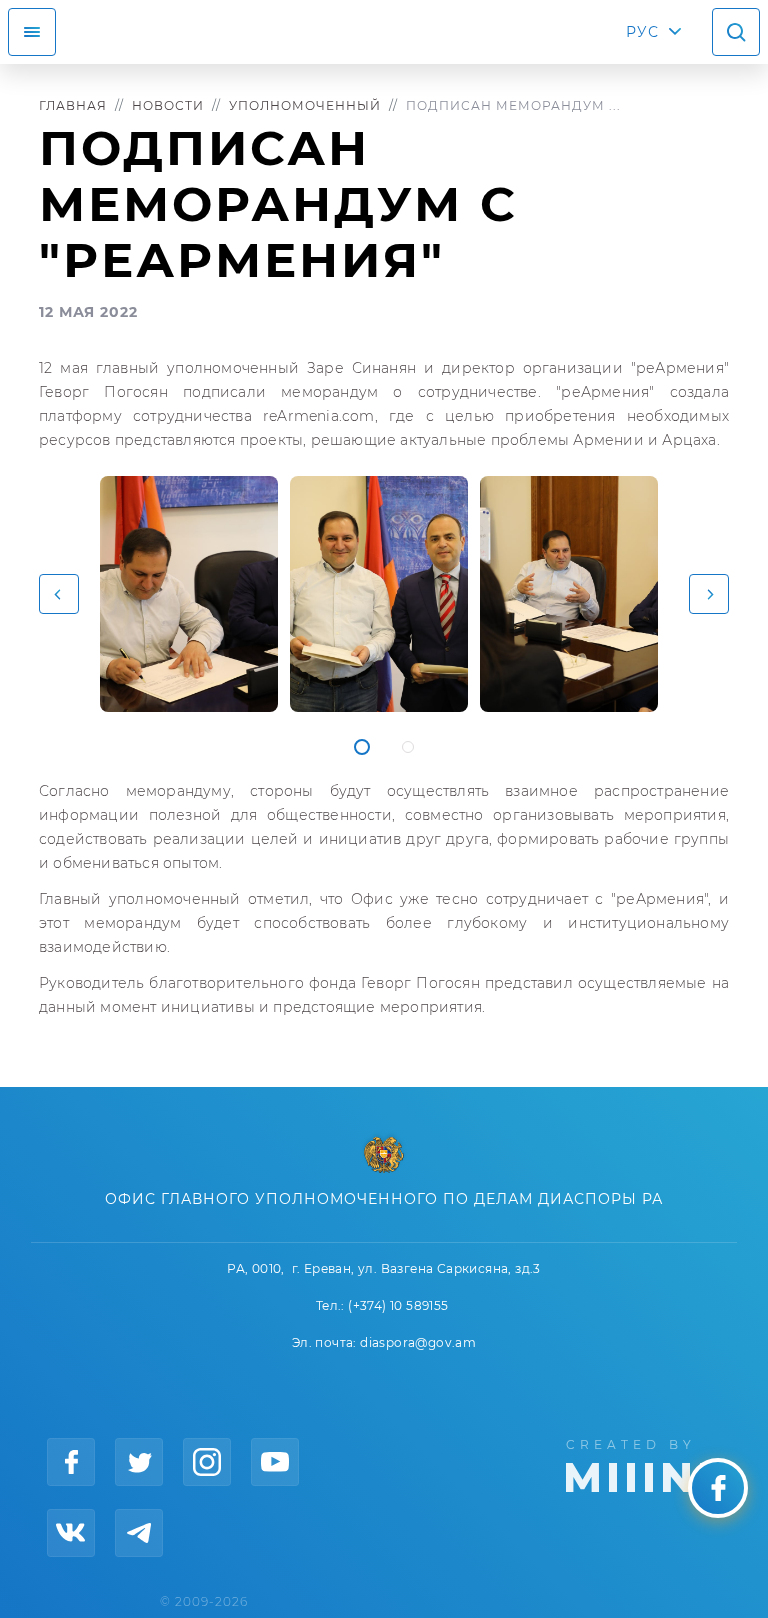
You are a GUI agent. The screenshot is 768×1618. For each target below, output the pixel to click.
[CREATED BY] (647, 1464)
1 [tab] (362, 747)
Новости (168, 105)
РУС (642, 32)
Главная (73, 105)
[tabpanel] (189, 594)
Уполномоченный (305, 105)
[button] (59, 594)
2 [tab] (408, 747)
